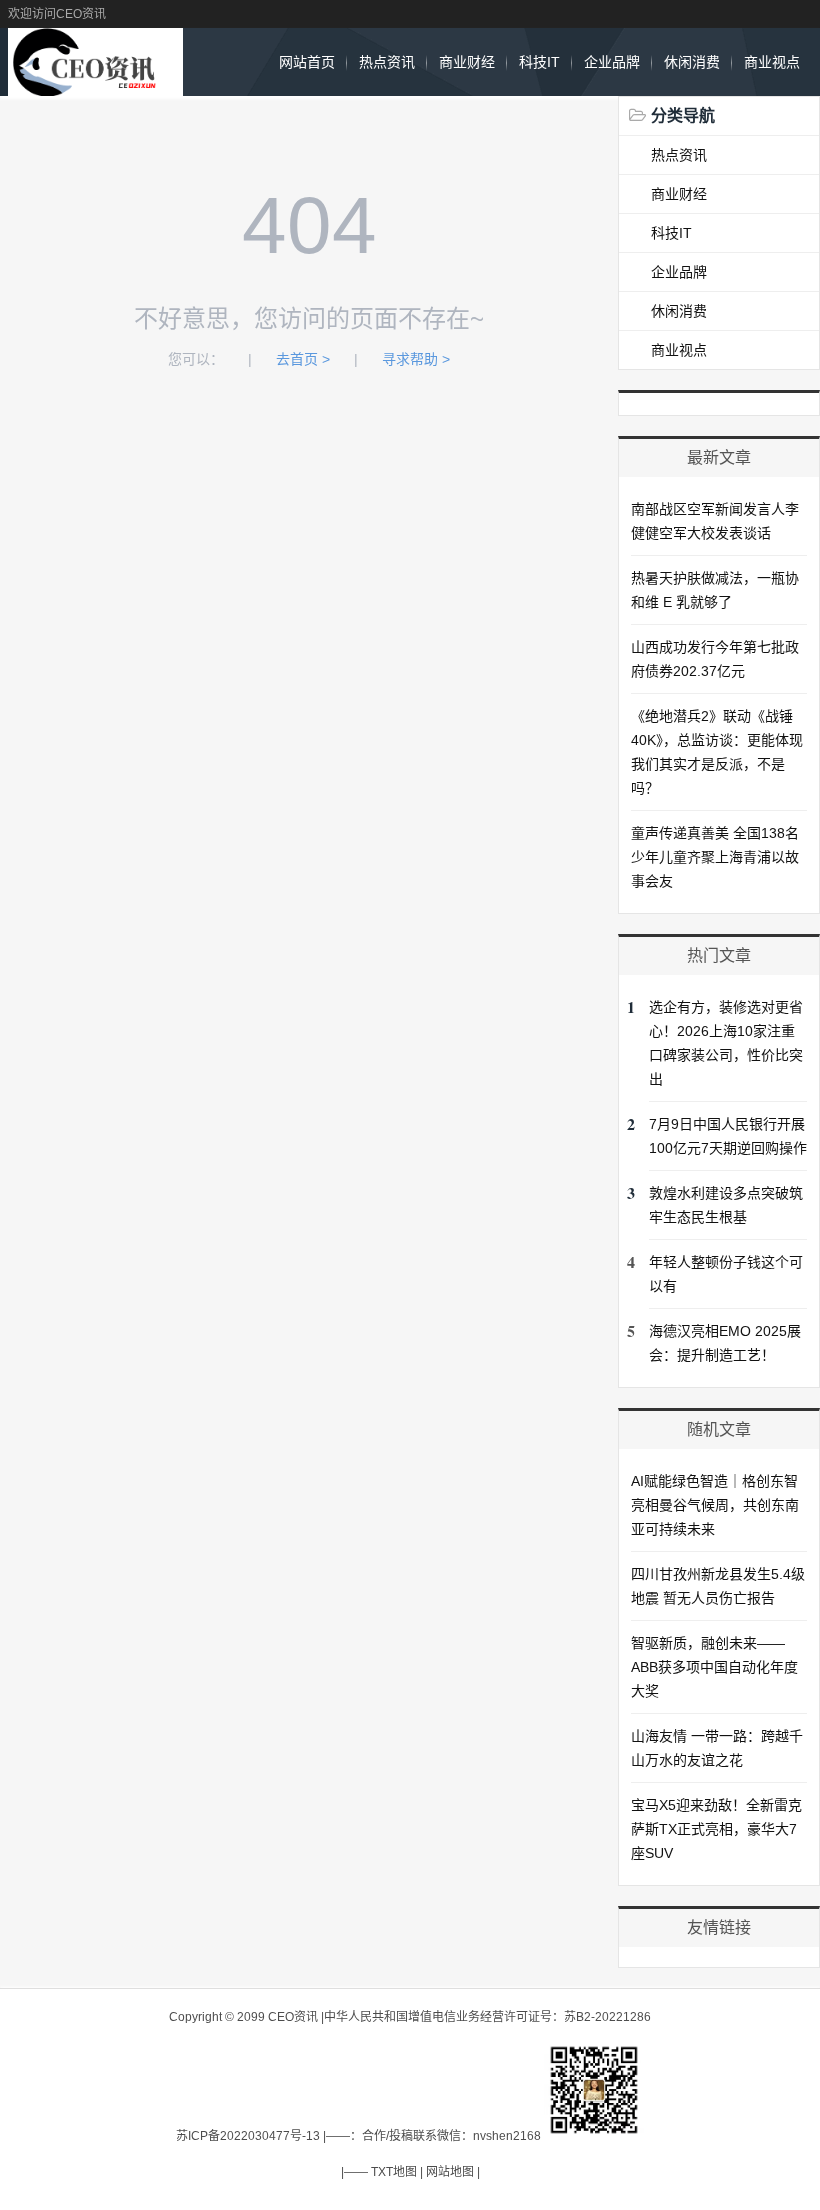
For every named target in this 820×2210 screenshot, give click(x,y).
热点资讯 (387, 62)
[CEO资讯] (95, 85)
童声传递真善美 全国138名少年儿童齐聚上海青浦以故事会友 (715, 857)
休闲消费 (692, 62)
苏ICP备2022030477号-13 (248, 2136)
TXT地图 (394, 2172)
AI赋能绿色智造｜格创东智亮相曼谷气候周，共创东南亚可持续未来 (715, 1505)
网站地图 (450, 2172)
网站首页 (307, 62)
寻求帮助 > (416, 359)
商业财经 (467, 62)
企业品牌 (612, 62)
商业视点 (772, 62)
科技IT (539, 62)
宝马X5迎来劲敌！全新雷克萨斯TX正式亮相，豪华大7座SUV (716, 1829)
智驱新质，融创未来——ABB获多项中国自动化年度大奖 (714, 1667)
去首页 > (303, 359)
